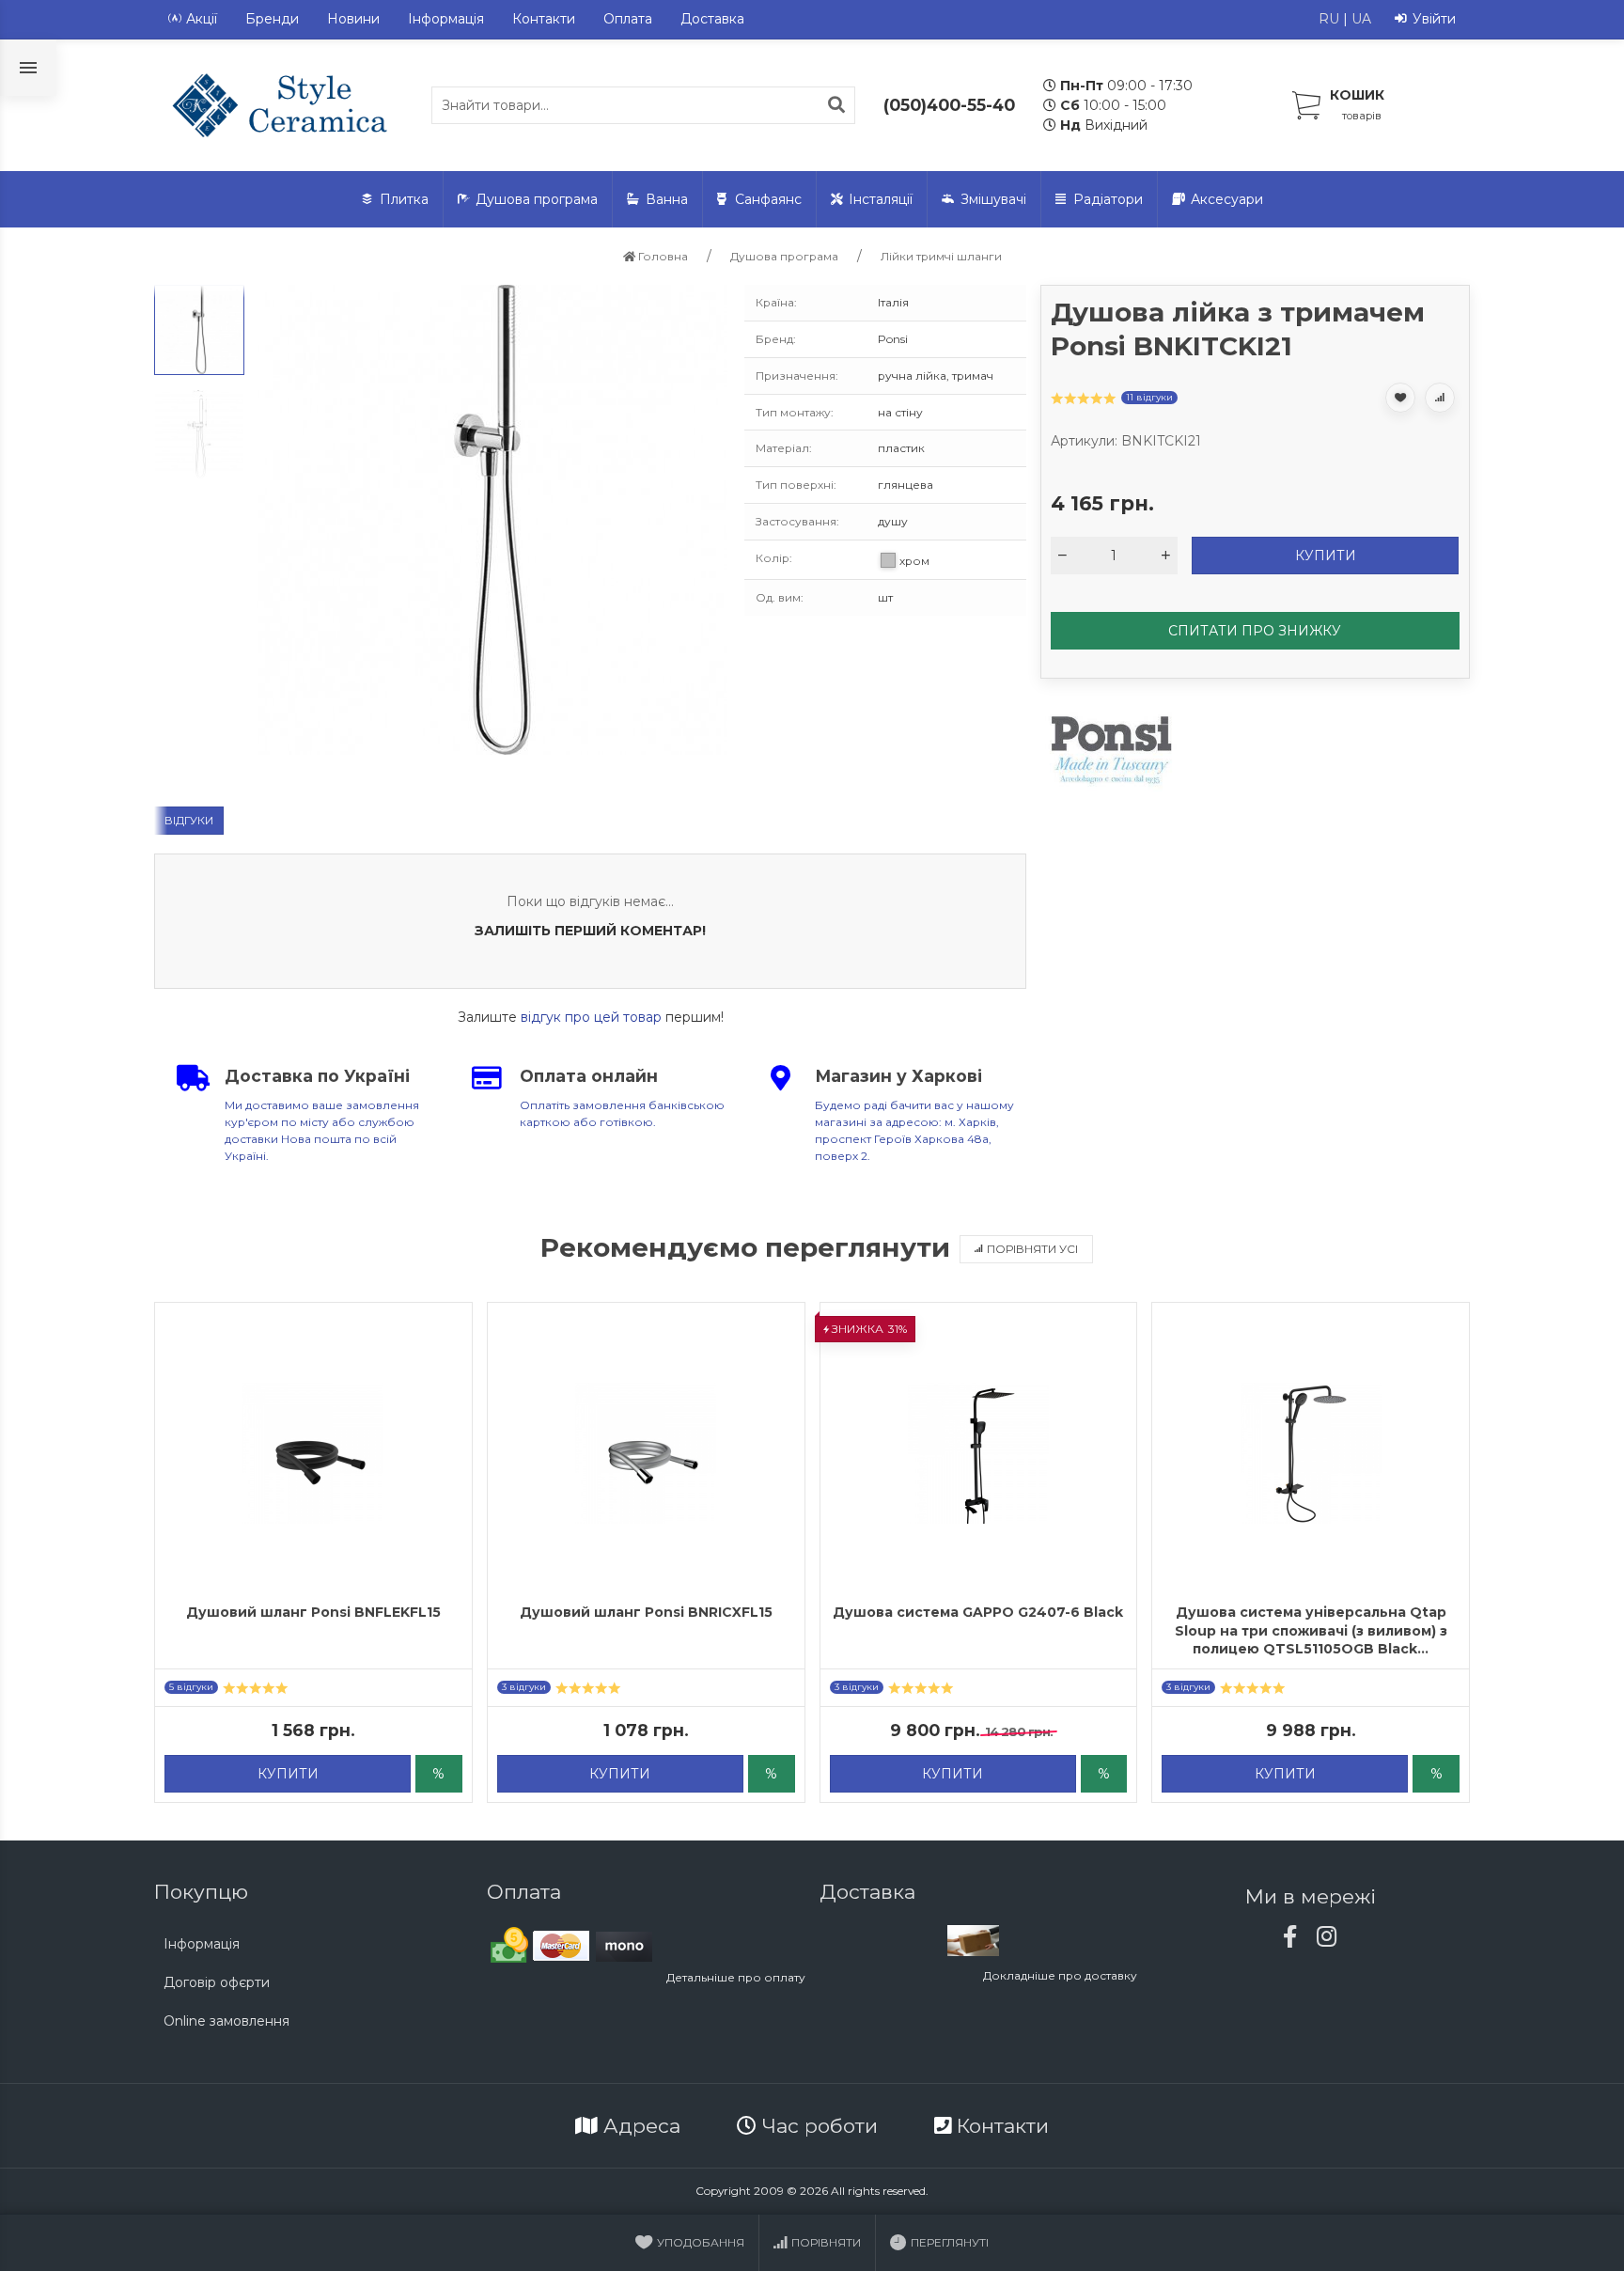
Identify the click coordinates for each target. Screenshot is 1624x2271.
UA (1361, 19)
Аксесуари (1227, 199)
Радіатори (1108, 199)
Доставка (712, 19)
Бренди (272, 19)
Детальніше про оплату (736, 1977)
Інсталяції (881, 199)
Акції (202, 19)
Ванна (667, 199)
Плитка (404, 199)
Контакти (544, 19)
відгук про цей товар (591, 1017)
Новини (353, 19)
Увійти (1434, 19)
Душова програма (537, 199)
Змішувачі (993, 199)
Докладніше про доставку (1060, 1975)
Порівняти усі (1032, 1249)
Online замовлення (226, 2021)
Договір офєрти (217, 1982)
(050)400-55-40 (949, 105)
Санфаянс (768, 199)
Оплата (628, 19)
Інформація (446, 19)
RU (1329, 19)
